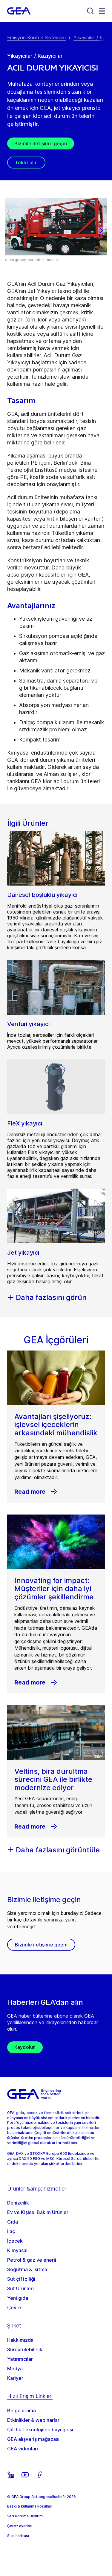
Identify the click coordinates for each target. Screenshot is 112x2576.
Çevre (14, 2308)
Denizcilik (18, 2203)
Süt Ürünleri (20, 2288)
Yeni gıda (18, 2298)
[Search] (90, 11)
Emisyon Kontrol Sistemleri (36, 38)
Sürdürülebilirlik (25, 2349)
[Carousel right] (101, 230)
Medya (15, 2369)
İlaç (11, 2231)
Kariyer (15, 2378)
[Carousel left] (11, 230)
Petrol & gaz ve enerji (32, 2260)
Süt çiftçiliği (21, 2279)
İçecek (15, 2241)
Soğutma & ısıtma (27, 2269)
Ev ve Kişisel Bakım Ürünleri (38, 2212)
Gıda (13, 2222)
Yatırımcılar (20, 2359)
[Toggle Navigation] (102, 11)
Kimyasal (17, 2250)
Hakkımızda (20, 2340)
